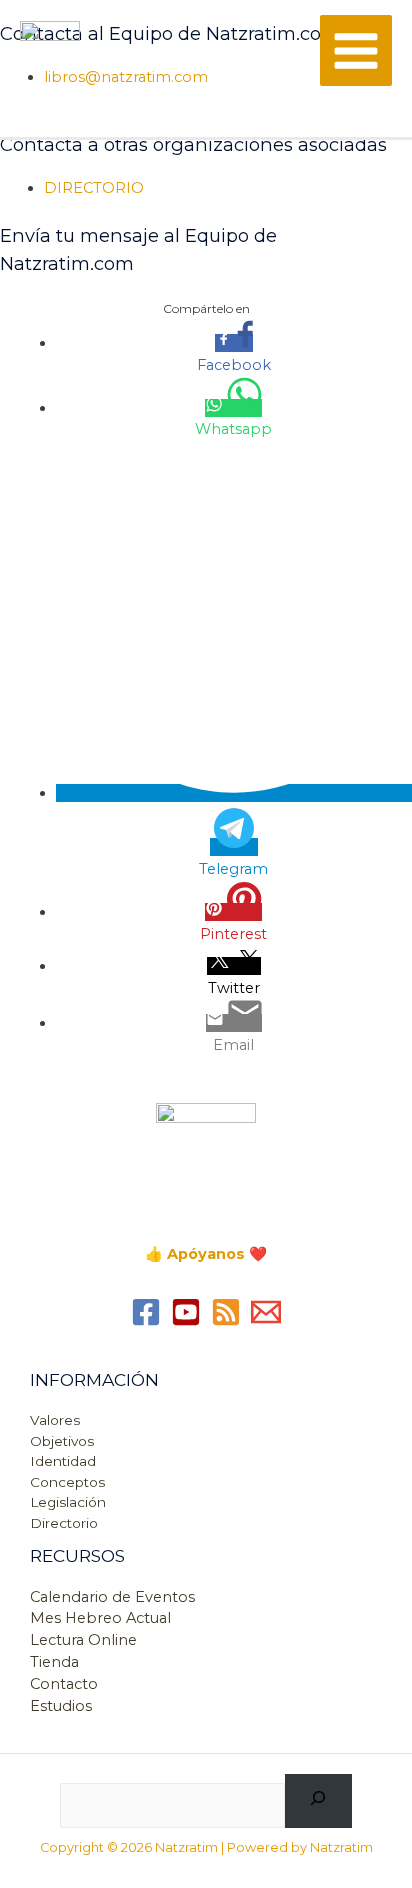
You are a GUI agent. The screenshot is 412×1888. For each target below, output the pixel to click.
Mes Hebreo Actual (100, 1618)
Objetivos (62, 1441)
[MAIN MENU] (356, 51)
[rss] (226, 1312)
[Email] (266, 1312)
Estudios (61, 1706)
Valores (55, 1420)
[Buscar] (318, 1801)
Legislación (68, 1502)
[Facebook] (146, 1312)
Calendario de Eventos (112, 1597)
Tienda (54, 1662)
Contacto (64, 1684)
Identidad (63, 1461)
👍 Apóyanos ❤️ (206, 1254)
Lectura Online (83, 1640)
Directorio (64, 1523)
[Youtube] (186, 1312)
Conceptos (67, 1482)
